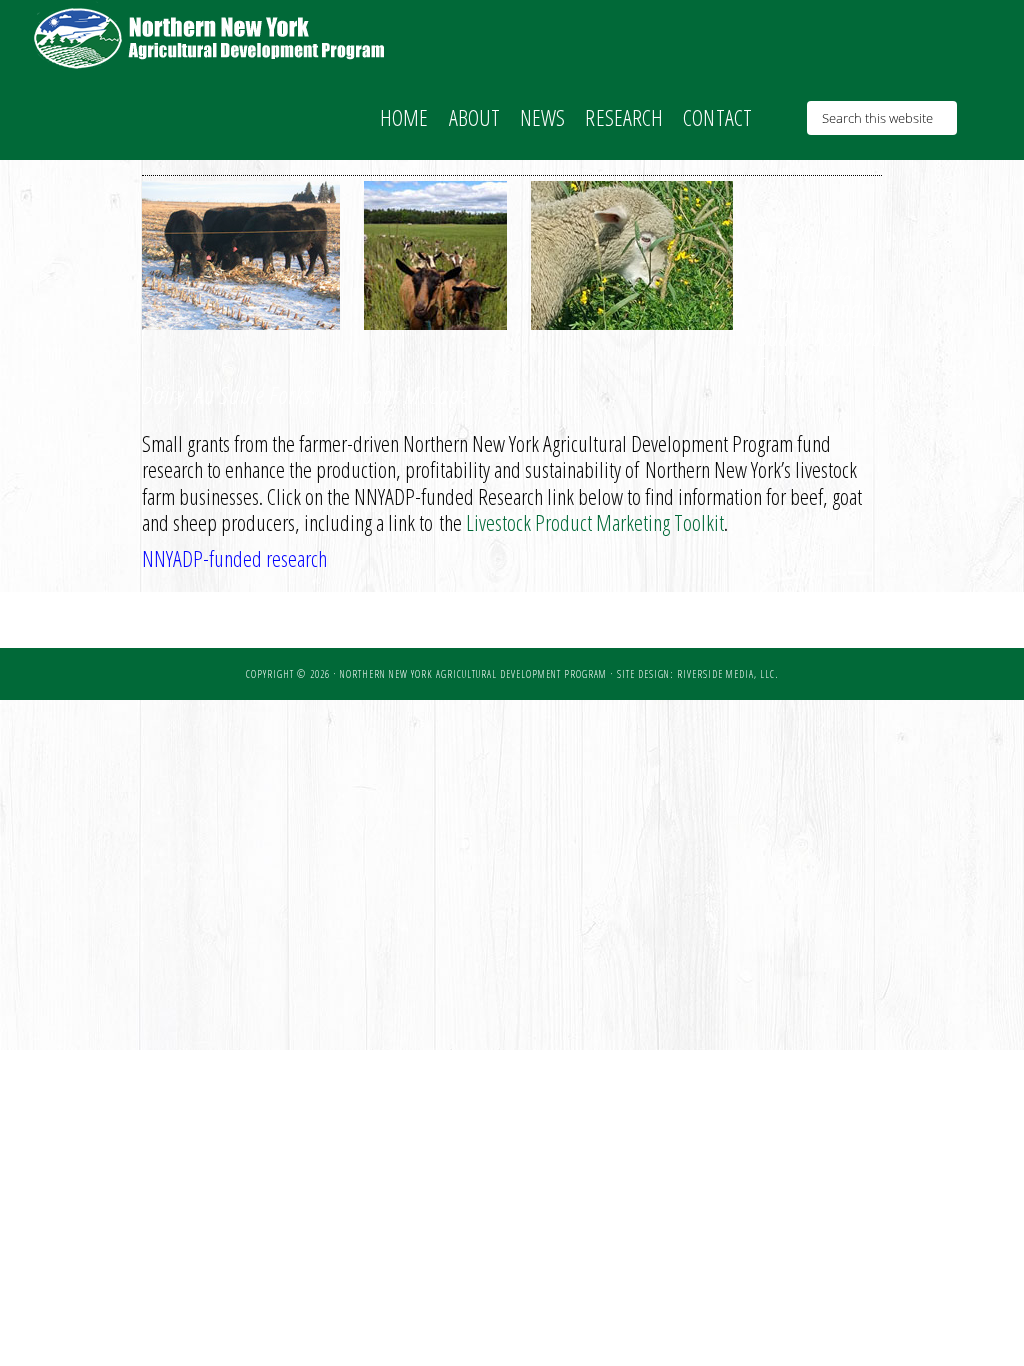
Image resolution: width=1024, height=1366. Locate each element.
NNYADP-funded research (234, 558)
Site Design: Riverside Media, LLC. (697, 674)
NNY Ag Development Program (212, 38)
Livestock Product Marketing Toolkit (595, 522)
